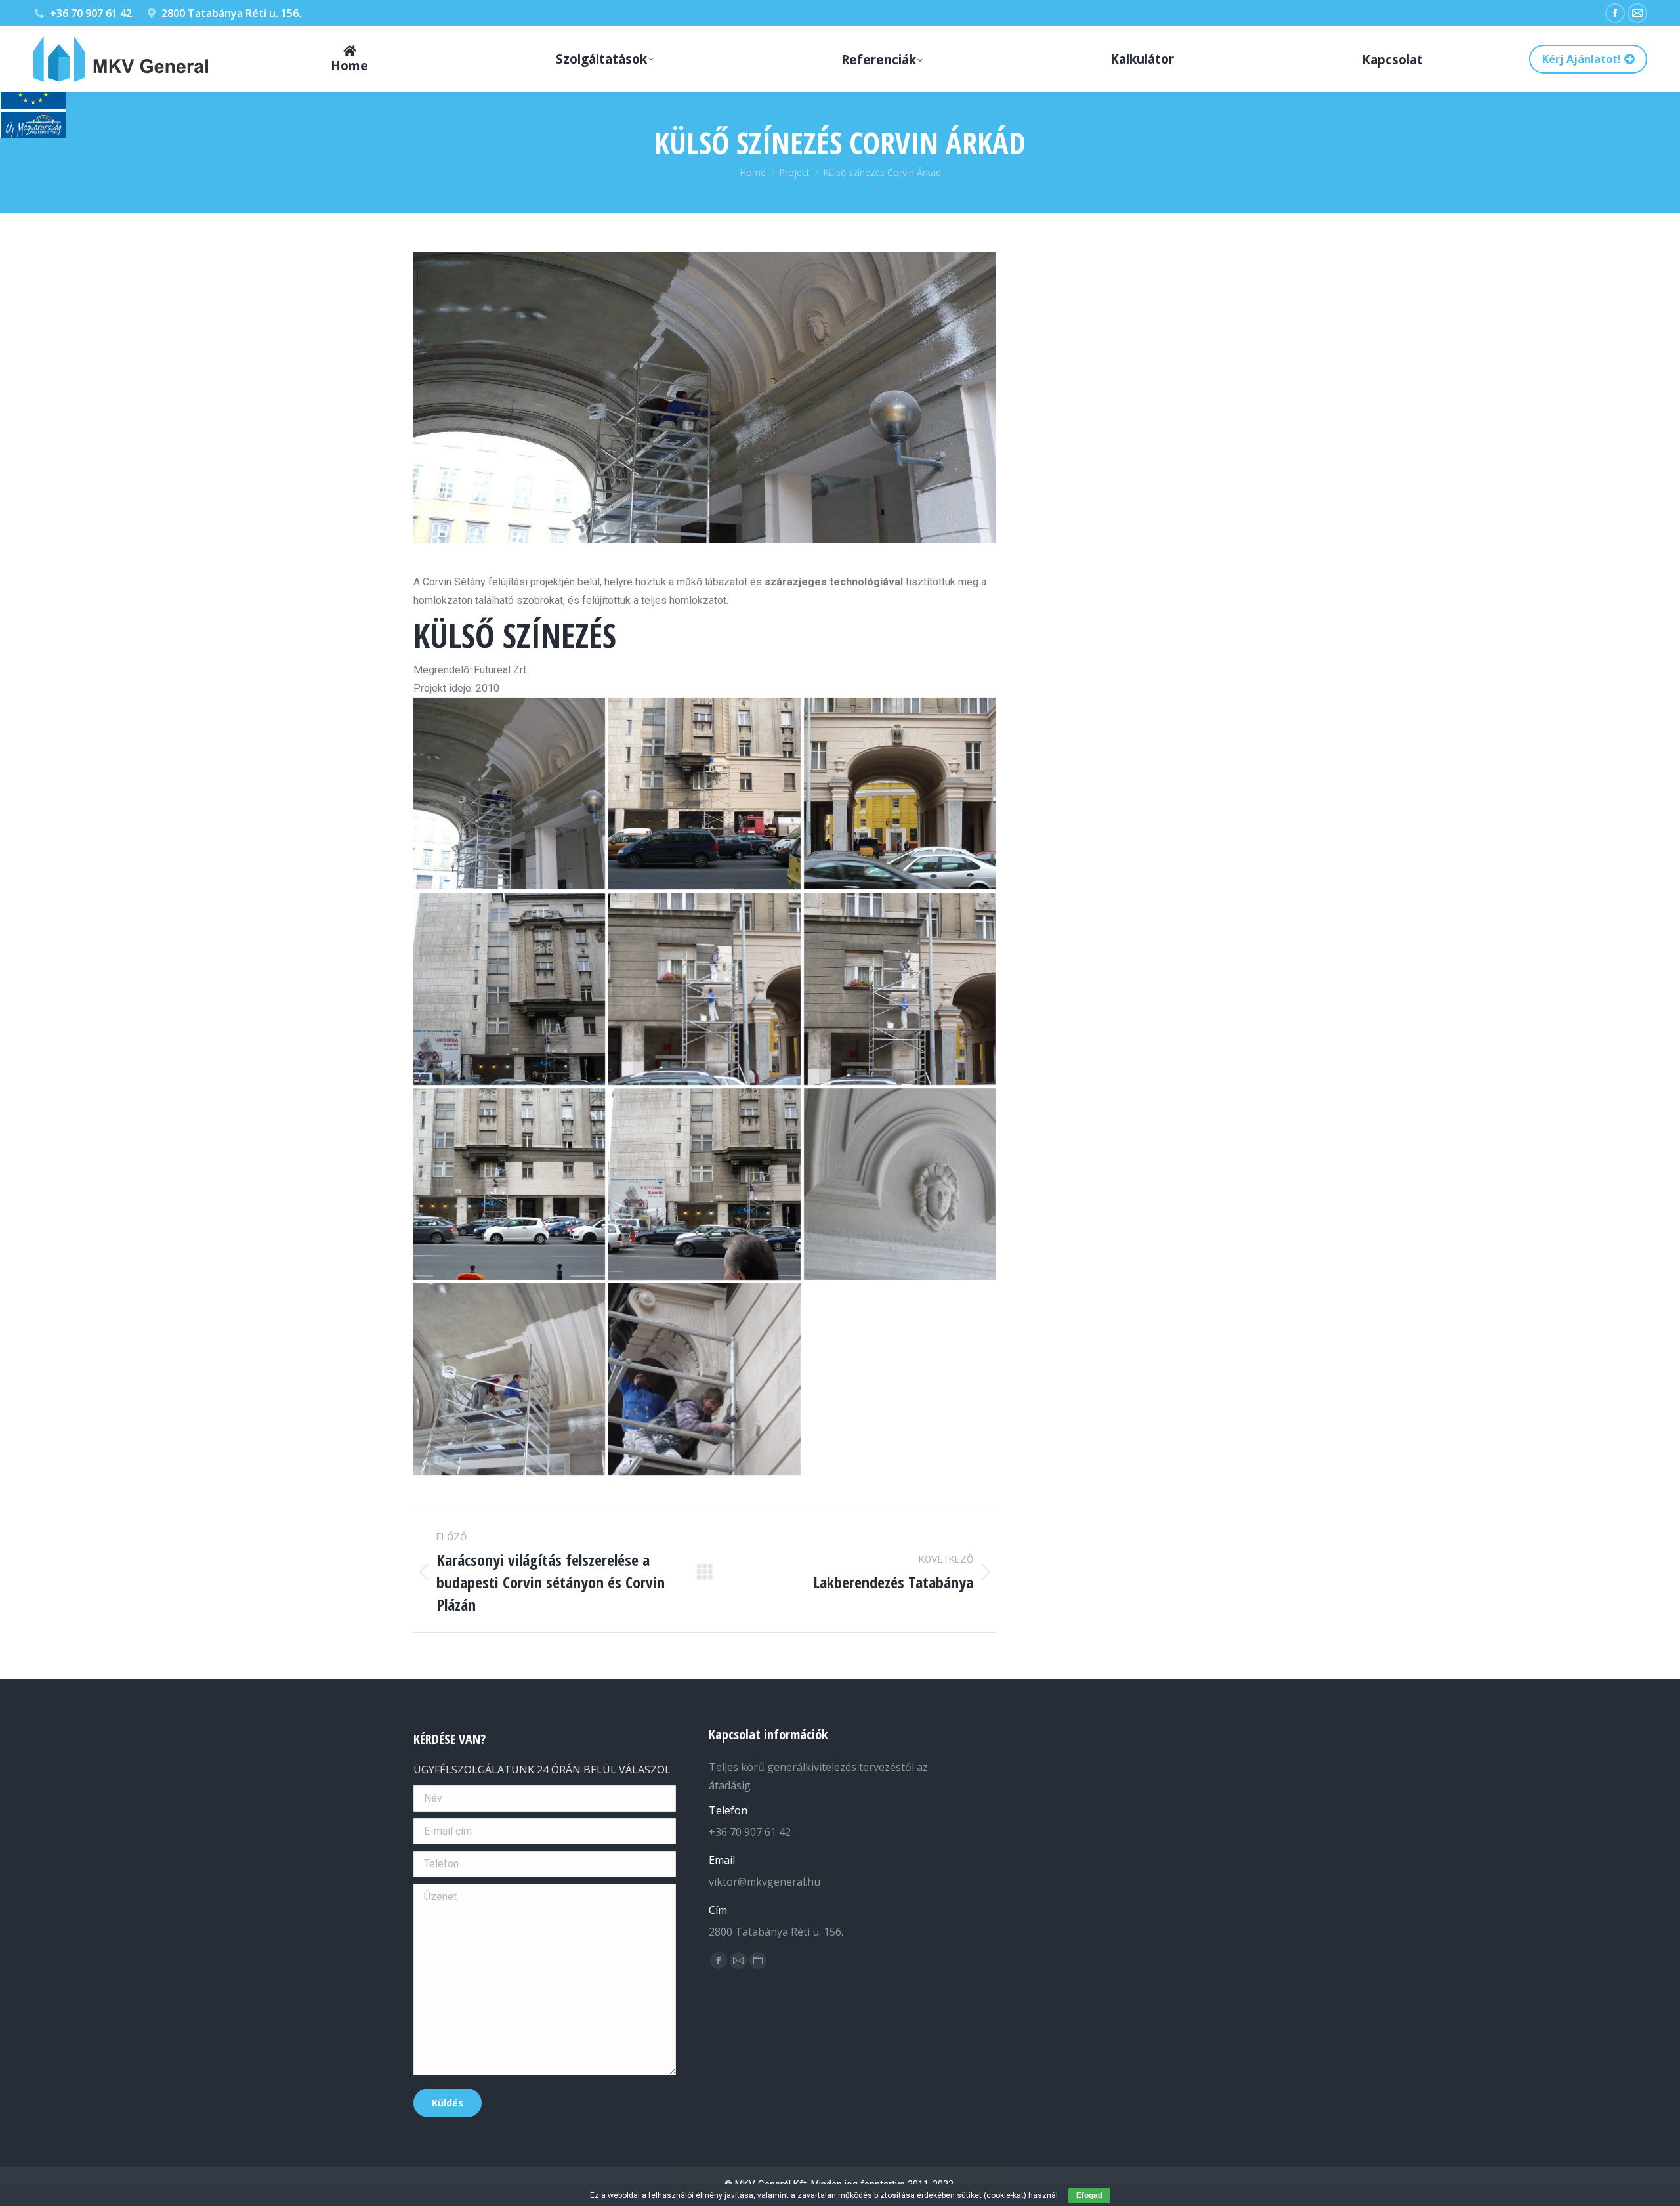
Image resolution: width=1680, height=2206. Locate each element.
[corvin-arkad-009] (900, 794)
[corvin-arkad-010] (704, 794)
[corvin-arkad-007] (704, 988)
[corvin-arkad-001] (509, 794)
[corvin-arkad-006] (900, 988)
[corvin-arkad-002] (509, 1379)
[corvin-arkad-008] (509, 988)
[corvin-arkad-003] (900, 1184)
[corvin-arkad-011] (704, 1379)
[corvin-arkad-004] (704, 1184)
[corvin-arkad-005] (509, 1184)
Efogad (1089, 2195)
